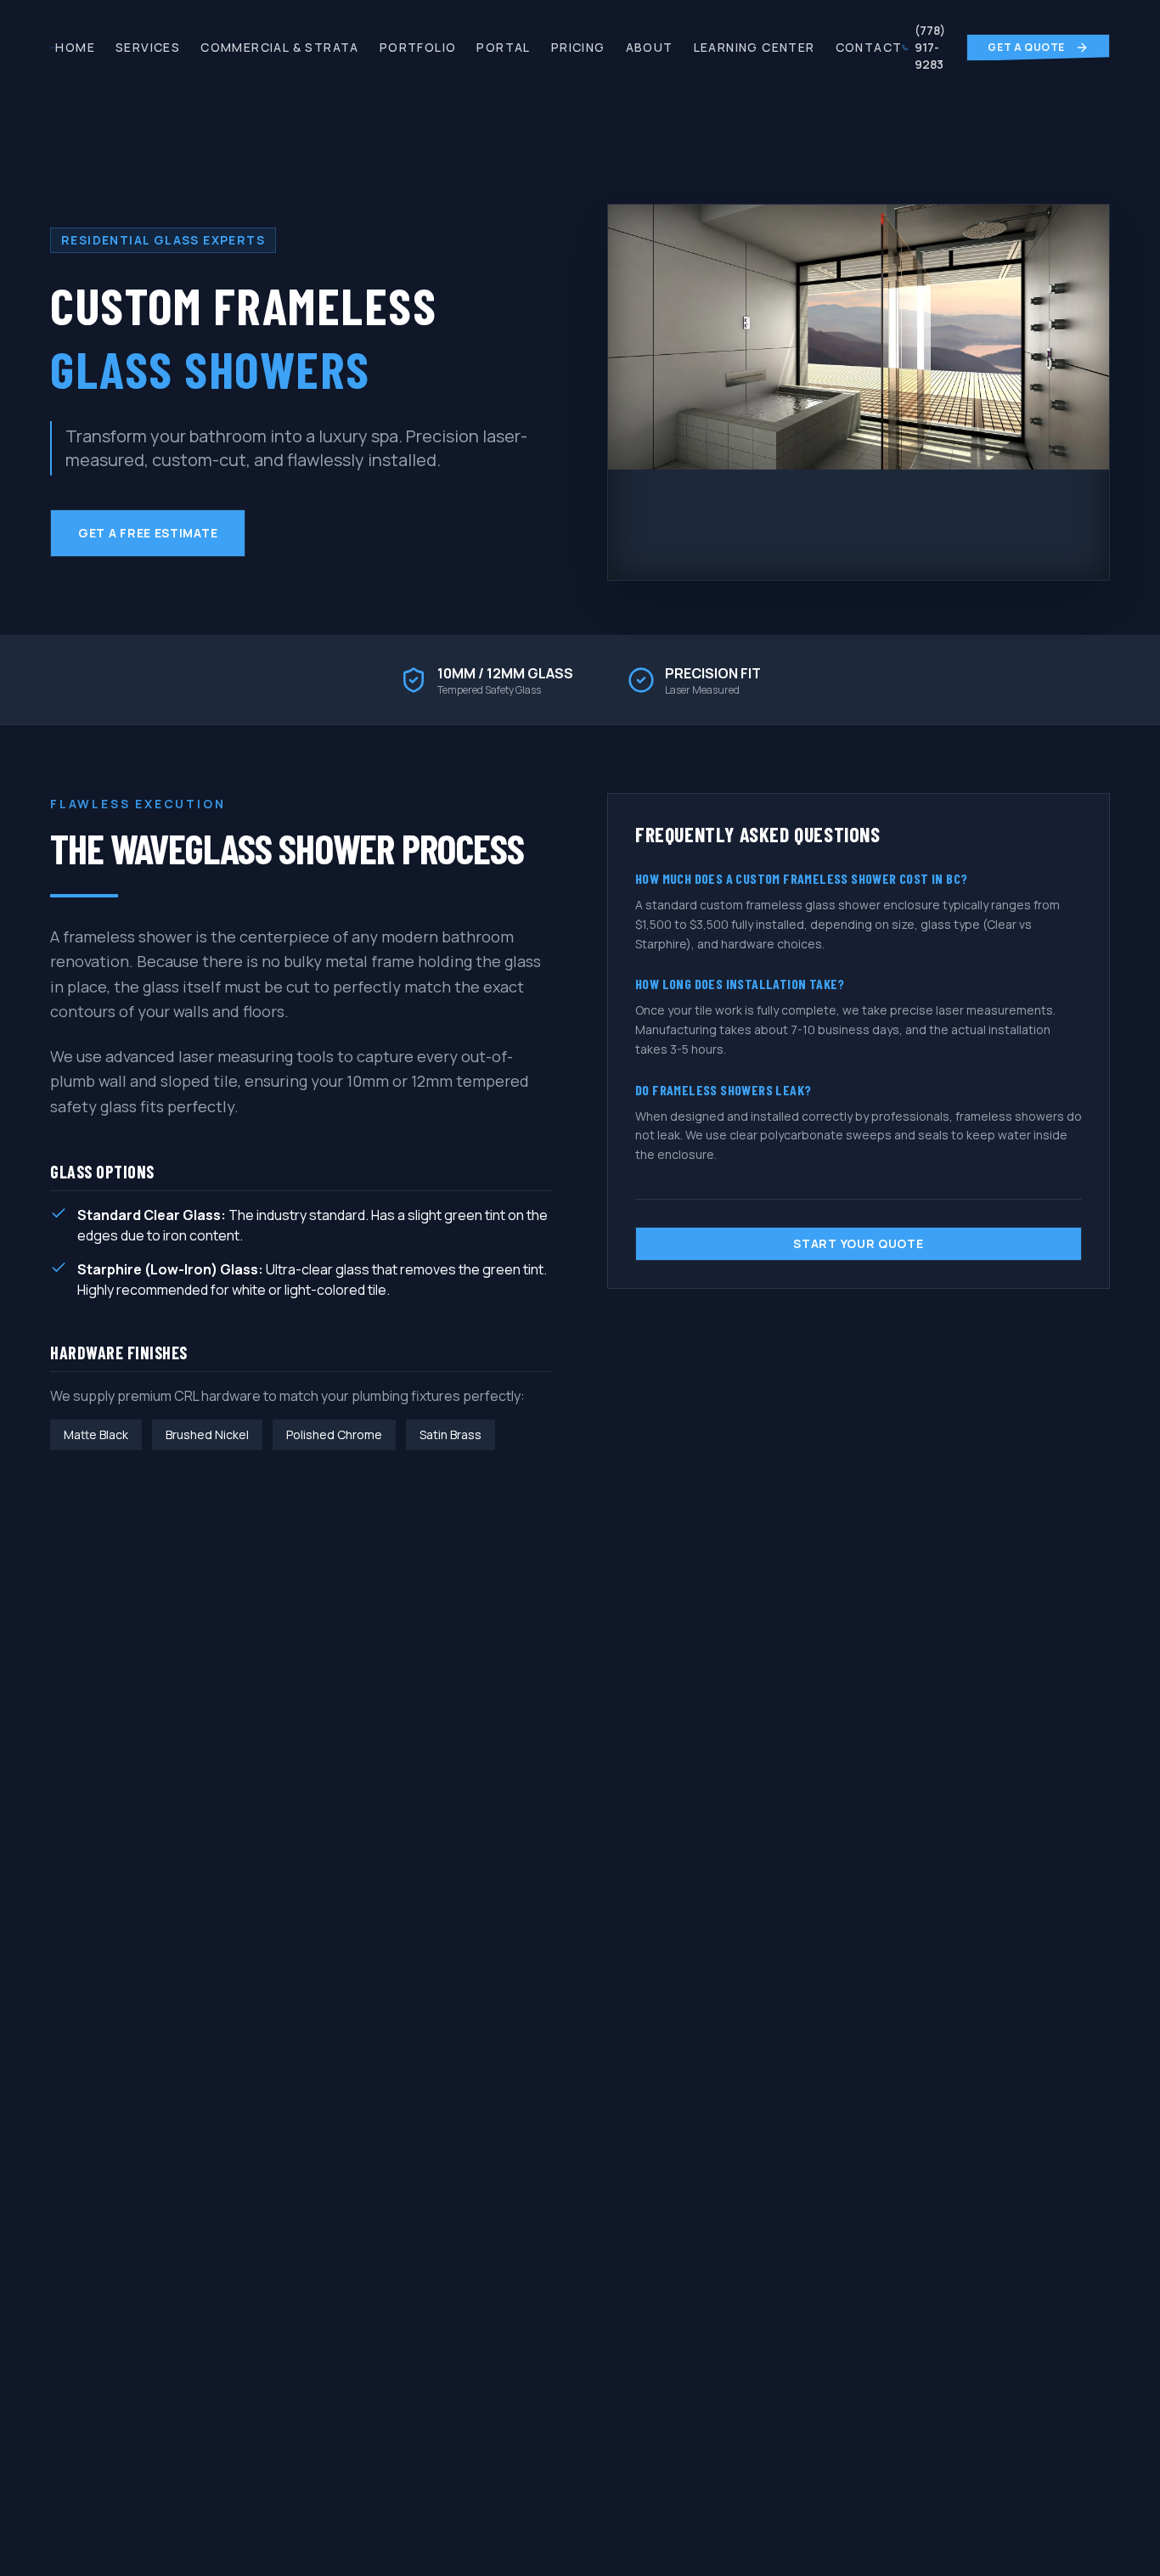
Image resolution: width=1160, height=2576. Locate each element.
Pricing (578, 47)
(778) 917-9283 (930, 47)
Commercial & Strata (280, 47)
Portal (503, 47)
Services (148, 47)
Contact (869, 47)
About (650, 47)
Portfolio (418, 47)
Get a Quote (1026, 47)
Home (75, 47)
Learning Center (755, 47)
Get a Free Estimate (148, 533)
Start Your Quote (858, 1243)
